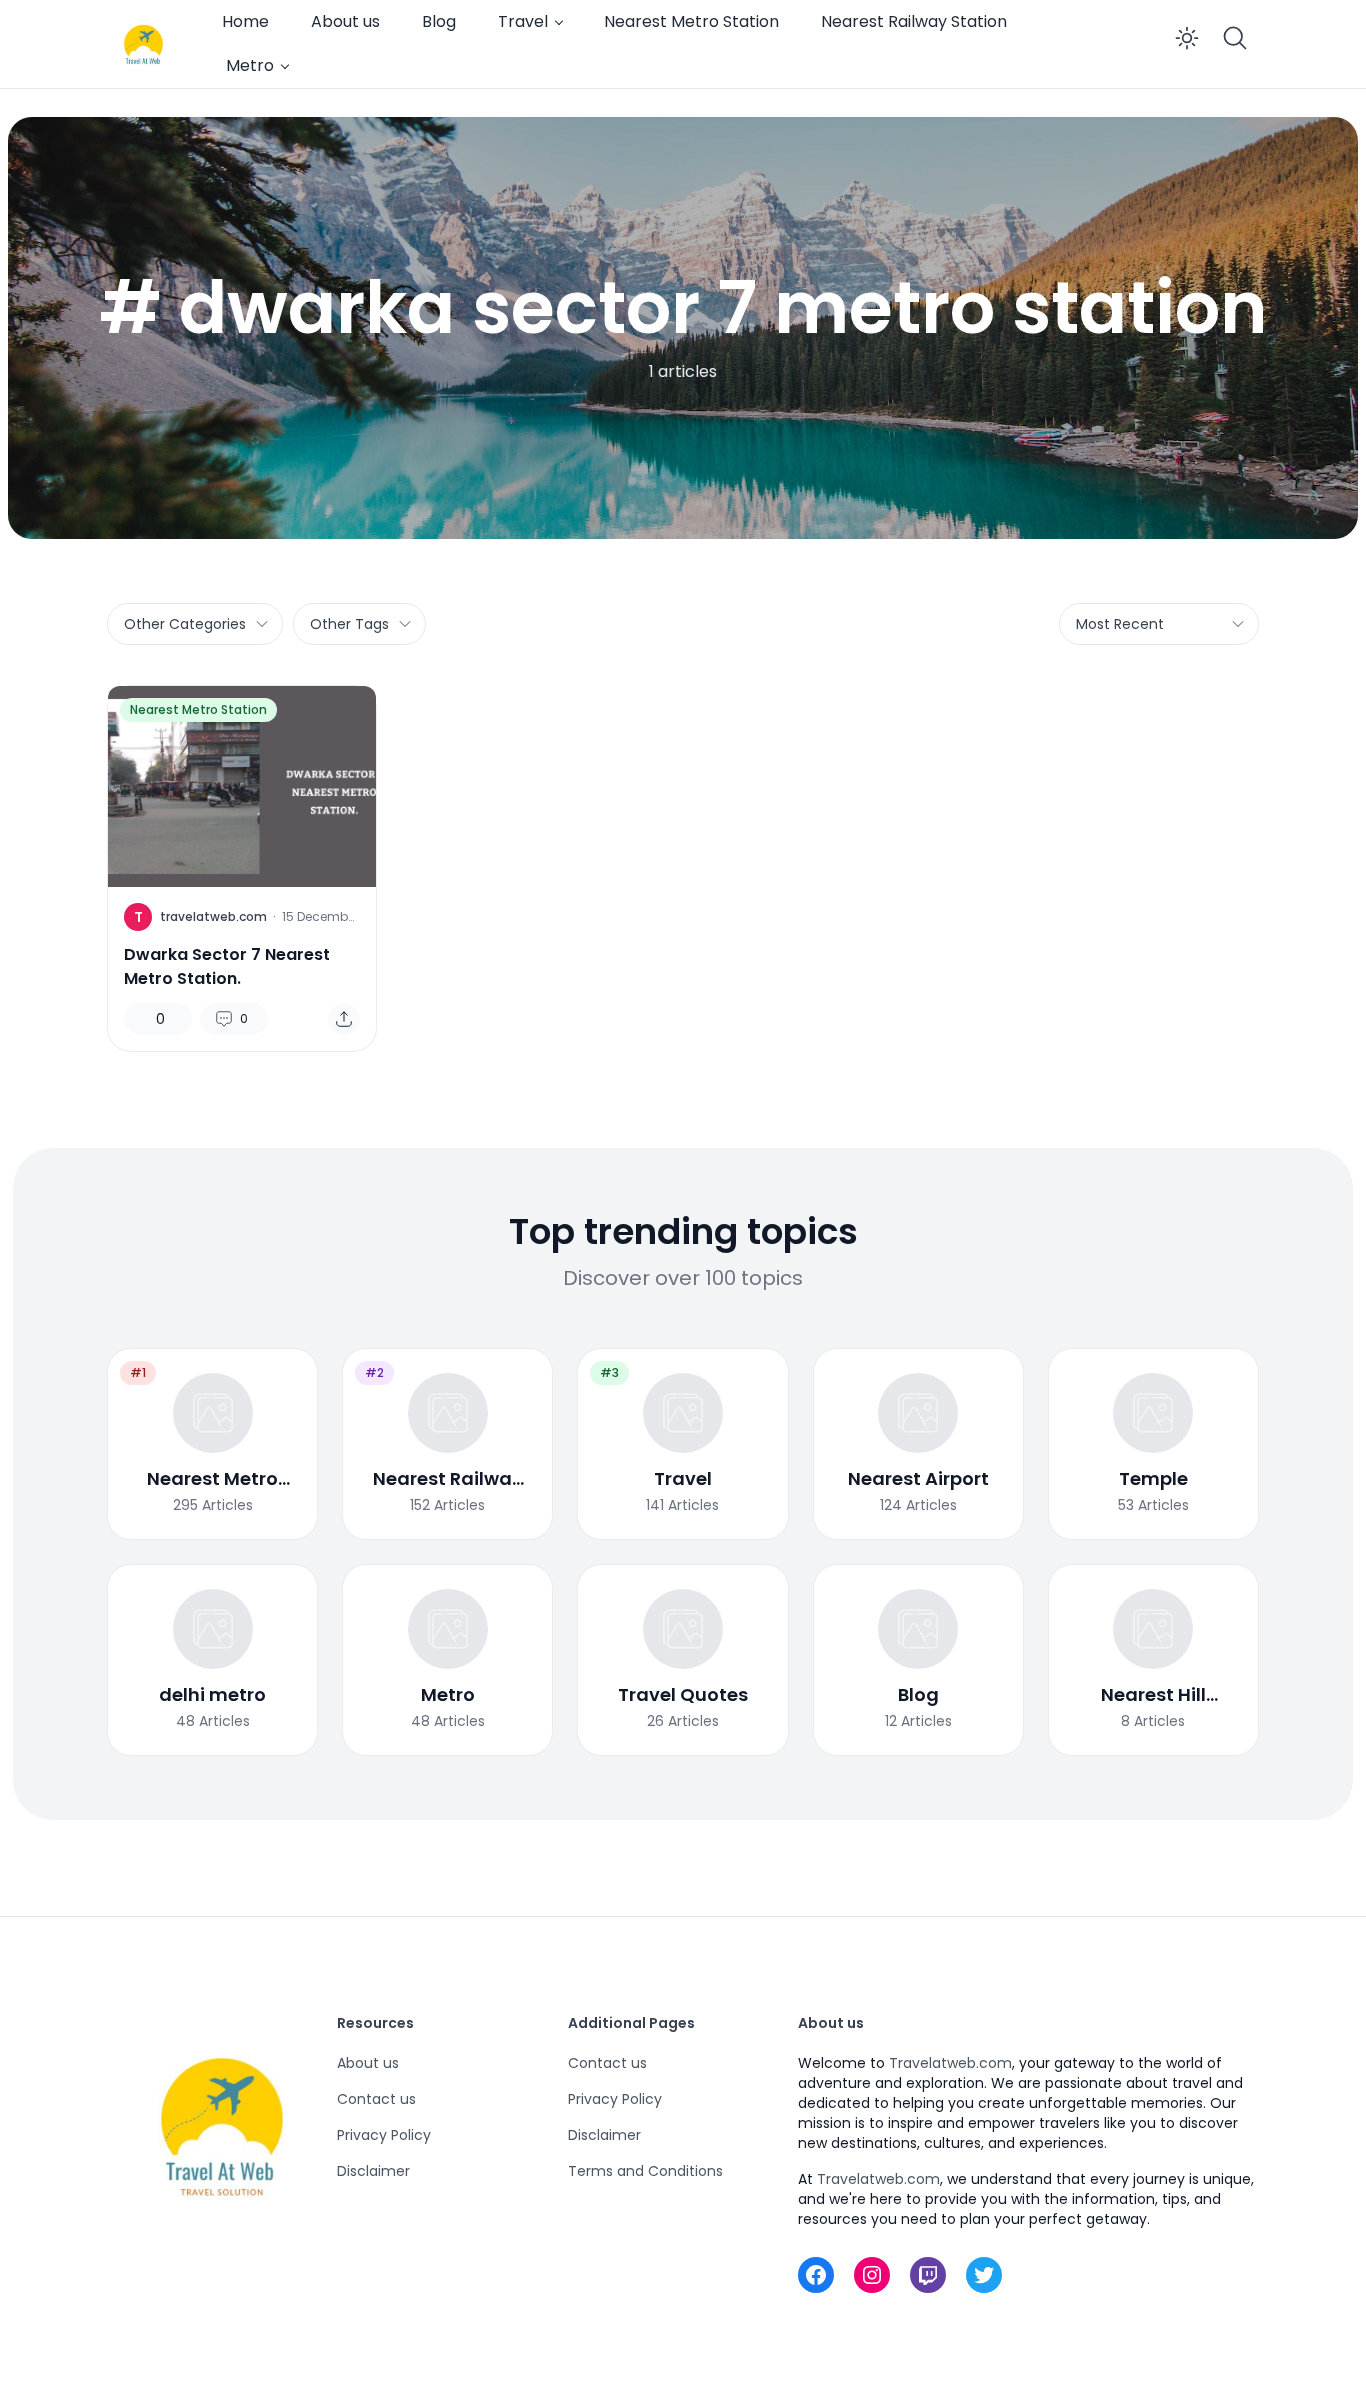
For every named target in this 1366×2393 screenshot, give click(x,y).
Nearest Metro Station (691, 21)
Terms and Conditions (645, 2171)
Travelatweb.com (950, 2063)
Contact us (376, 2099)
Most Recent (1120, 624)
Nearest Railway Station (914, 21)
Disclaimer (373, 2171)
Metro (250, 65)
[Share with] (344, 1019)
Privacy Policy (384, 2135)
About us (345, 21)
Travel (523, 21)
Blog (439, 21)
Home (245, 21)
